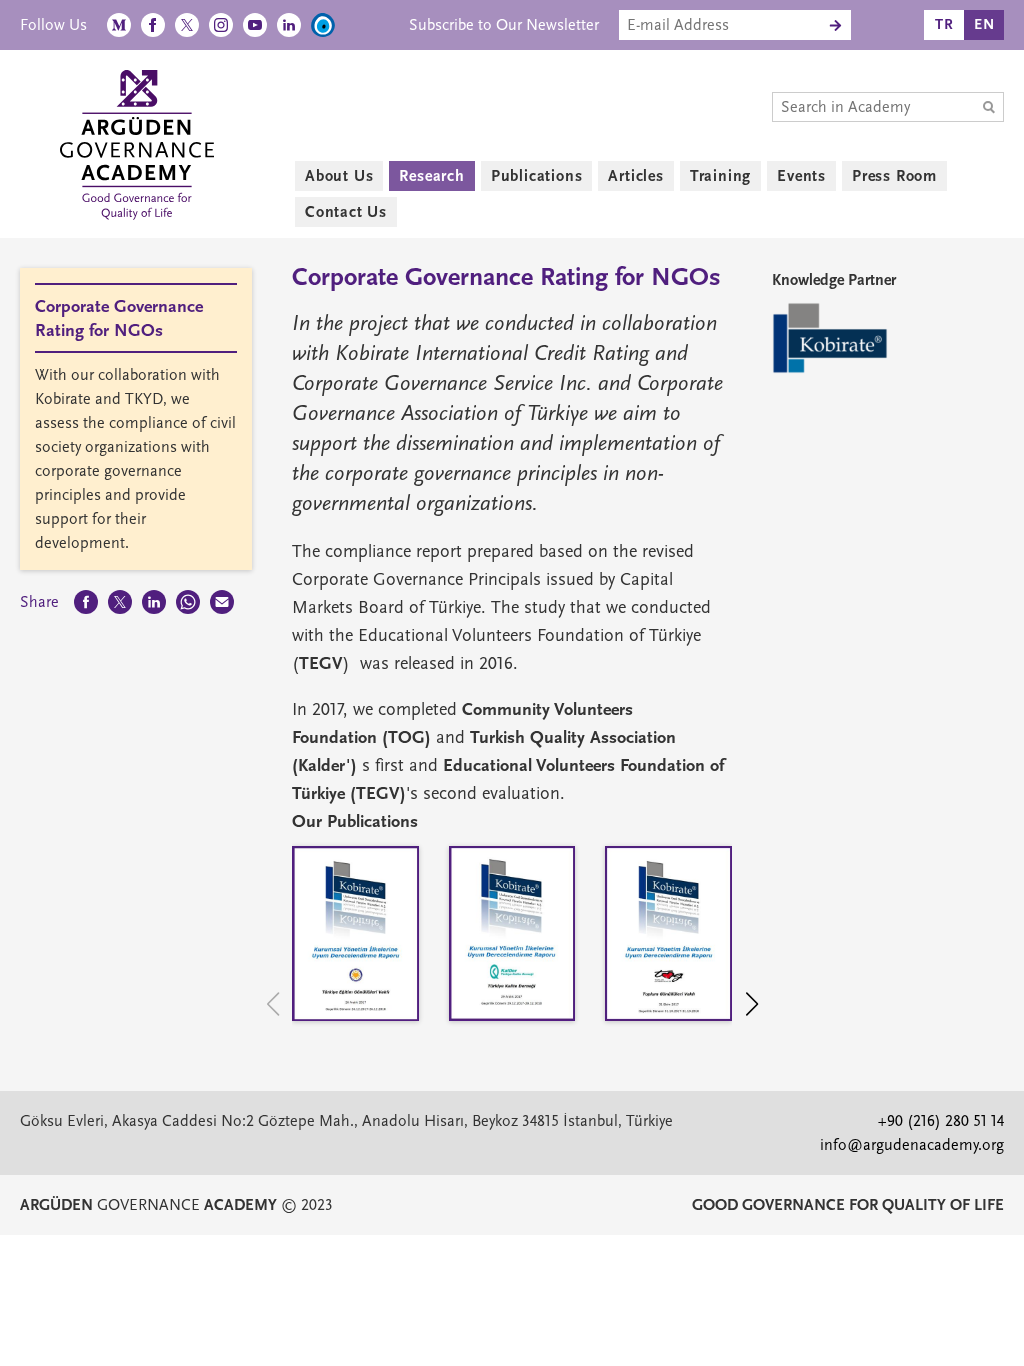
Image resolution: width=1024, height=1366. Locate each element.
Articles (635, 176)
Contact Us (346, 212)
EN (984, 24)
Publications (537, 176)
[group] (355, 938)
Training (720, 176)
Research (431, 176)
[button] (761, 1007)
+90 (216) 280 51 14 (941, 1121)
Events (801, 176)
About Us (339, 176)
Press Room (894, 176)
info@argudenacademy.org (912, 1145)
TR (944, 24)
